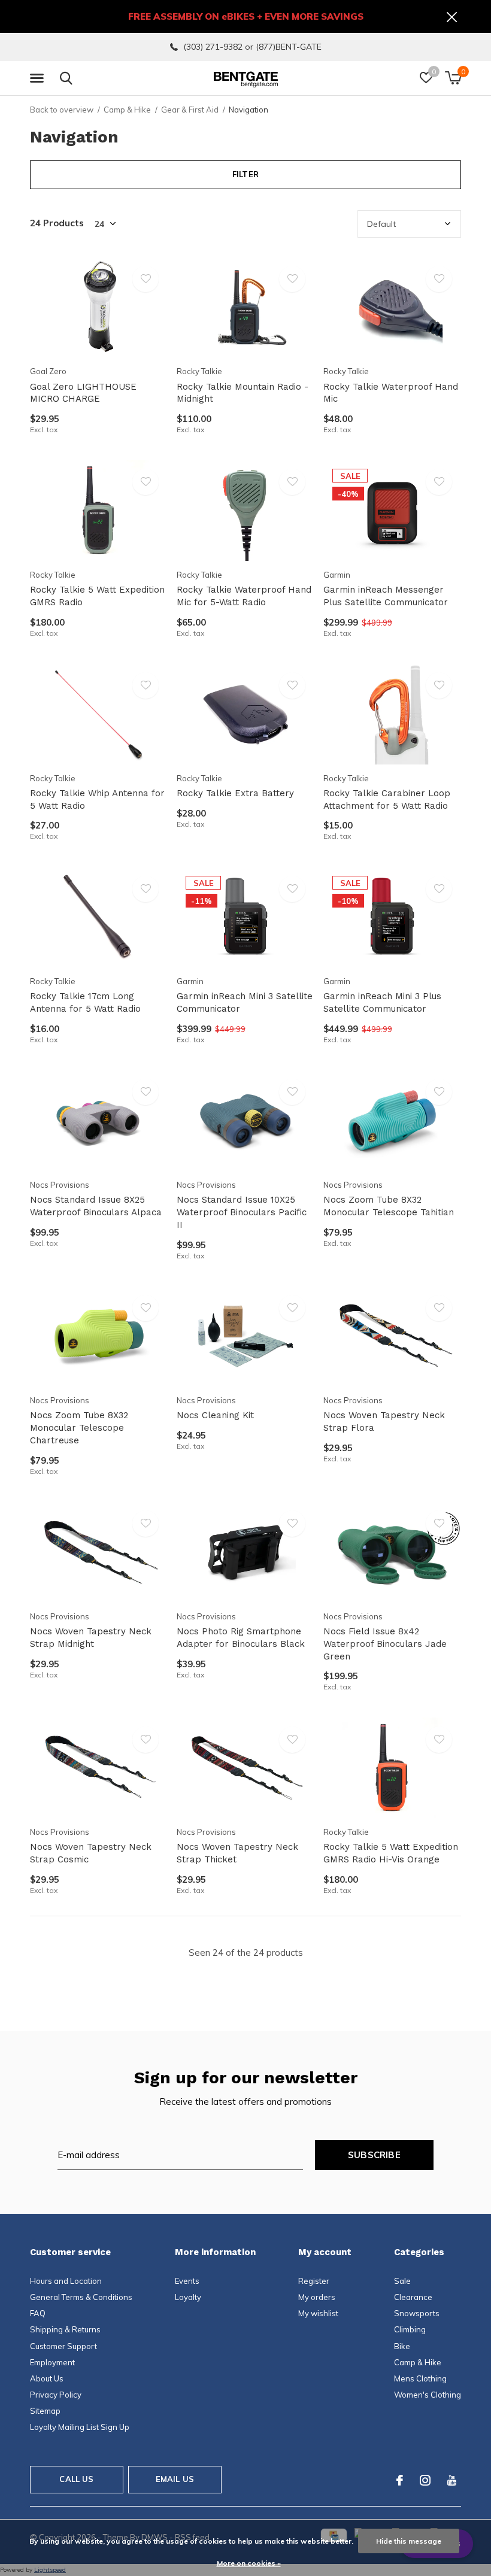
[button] (39, 78)
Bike (402, 2346)
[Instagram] (425, 2480)
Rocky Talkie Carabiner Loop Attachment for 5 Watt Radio (387, 799)
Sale (402, 2281)
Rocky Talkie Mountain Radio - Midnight (243, 393)
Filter (245, 174)
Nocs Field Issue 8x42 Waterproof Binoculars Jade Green (385, 1644)
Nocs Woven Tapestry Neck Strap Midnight (91, 1638)
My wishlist (318, 2313)
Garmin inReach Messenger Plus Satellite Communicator (386, 596)
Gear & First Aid (190, 110)
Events (187, 2281)
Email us (175, 2479)
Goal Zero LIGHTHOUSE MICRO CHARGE (83, 393)
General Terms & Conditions (81, 2297)
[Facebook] (400, 2480)
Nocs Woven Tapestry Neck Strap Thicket (237, 1853)
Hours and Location (66, 2281)
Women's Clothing (428, 2395)
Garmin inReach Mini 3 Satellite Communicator (245, 1002)
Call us (76, 2479)
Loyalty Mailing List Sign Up (80, 2427)
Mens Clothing (420, 2378)
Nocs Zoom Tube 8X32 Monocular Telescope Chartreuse (79, 1428)
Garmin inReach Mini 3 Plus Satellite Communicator (382, 1002)
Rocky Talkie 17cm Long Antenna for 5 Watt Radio (85, 1002)
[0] (453, 78)
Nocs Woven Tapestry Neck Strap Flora (384, 1421)
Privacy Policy (56, 2395)
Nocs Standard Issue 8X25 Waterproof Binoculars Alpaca (96, 1206)
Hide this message (409, 2541)
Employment (52, 2362)
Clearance (413, 2297)
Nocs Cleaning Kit (215, 1415)
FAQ (38, 2313)
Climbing (410, 2329)
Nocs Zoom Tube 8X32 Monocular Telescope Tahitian (389, 1206)
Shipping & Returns (65, 2329)
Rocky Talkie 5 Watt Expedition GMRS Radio (97, 596)
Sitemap (45, 2411)
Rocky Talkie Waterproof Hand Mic (391, 393)
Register (314, 2281)
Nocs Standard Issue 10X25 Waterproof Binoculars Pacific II (242, 1212)
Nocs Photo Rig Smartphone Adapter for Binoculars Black (241, 1638)
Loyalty (188, 2297)
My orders (317, 2297)
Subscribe (374, 2155)
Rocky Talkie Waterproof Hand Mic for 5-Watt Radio (244, 596)
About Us (47, 2378)
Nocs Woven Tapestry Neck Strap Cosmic (91, 1853)
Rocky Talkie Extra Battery (235, 793)
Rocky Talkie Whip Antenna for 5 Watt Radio (97, 799)
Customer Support (63, 2346)
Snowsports (417, 2313)
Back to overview (62, 110)
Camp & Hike (127, 110)
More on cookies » (249, 2563)
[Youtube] (452, 2480)
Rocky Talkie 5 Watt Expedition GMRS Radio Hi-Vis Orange (391, 1853)
